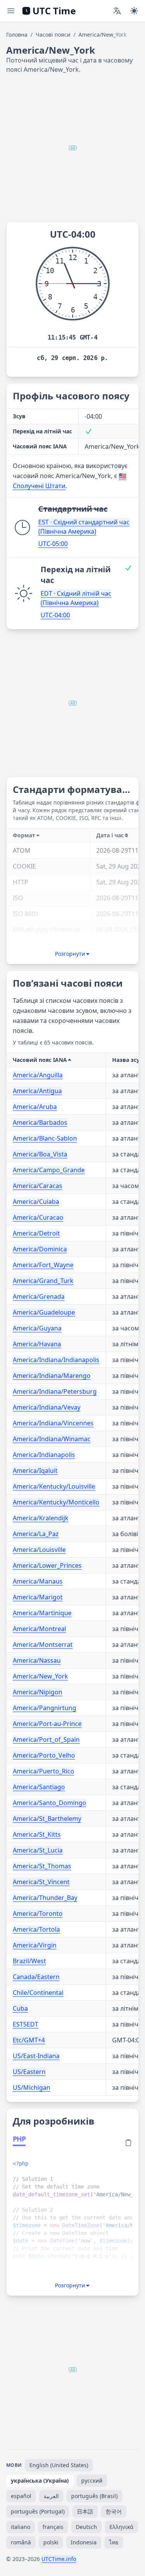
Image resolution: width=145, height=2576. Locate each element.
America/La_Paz (36, 1534)
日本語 (85, 2511)
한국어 (114, 2511)
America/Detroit (36, 1233)
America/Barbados (40, 1122)
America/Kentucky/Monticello (56, 1502)
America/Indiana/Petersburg (55, 1391)
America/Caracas (38, 1186)
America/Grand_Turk (43, 1281)
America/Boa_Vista (40, 1154)
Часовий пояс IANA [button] (40, 1060)
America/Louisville (39, 1550)
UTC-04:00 (55, 615)
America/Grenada (39, 1296)
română (21, 2542)
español (21, 2496)
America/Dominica (40, 1249)
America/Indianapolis (44, 1455)
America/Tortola (36, 1929)
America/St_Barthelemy (47, 1819)
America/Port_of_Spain (46, 1739)
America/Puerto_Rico (43, 1771)
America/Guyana (37, 1328)
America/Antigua (37, 1091)
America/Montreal (39, 1629)
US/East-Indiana (36, 2056)
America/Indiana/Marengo (52, 1376)
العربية (51, 2496)
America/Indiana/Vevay (47, 1407)
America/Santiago (39, 1787)
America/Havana (37, 1344)
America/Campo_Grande (49, 1170)
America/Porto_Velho (44, 1755)
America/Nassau (37, 1660)
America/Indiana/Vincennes (53, 1423)
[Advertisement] (72, 148)
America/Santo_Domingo (49, 1803)
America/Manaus (38, 1581)
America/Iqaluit (35, 1471)
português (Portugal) (38, 2511)
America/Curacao (38, 1217)
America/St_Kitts (37, 1834)
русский (92, 2480)
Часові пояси (53, 35)
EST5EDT (26, 2024)
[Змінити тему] (134, 11)
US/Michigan (32, 2088)
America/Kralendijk (41, 1518)
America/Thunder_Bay (45, 1898)
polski (51, 2542)
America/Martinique (42, 1613)
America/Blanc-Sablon (45, 1138)
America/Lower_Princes (47, 1565)
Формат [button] (24, 835)
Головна (17, 35)
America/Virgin (35, 1945)
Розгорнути (70, 954)
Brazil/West (29, 1961)
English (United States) (59, 2465)
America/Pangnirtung (44, 1708)
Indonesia (84, 2542)
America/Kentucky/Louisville (54, 1486)
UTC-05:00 (53, 544)
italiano (20, 2527)
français (53, 2527)
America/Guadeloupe (44, 1312)
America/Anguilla (38, 1075)
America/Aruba (35, 1107)
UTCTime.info (59, 2559)
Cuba (20, 2008)
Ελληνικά (121, 2527)
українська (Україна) (40, 2480)
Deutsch (86, 2527)
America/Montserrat (43, 1645)
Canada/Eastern (36, 1977)
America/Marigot (38, 1597)
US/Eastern (29, 2072)
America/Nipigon (38, 1692)
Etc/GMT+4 (29, 2040)
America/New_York (40, 1676)
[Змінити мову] (117, 11)
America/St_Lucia (38, 1850)
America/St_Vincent (41, 1882)
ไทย (114, 2542)
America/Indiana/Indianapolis (56, 1360)
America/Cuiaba (36, 1202)
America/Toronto (38, 1913)
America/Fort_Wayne (43, 1265)
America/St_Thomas (42, 1866)
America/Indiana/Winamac (52, 1439)
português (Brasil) (94, 2496)
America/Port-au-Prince (47, 1724)
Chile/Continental (38, 1993)
